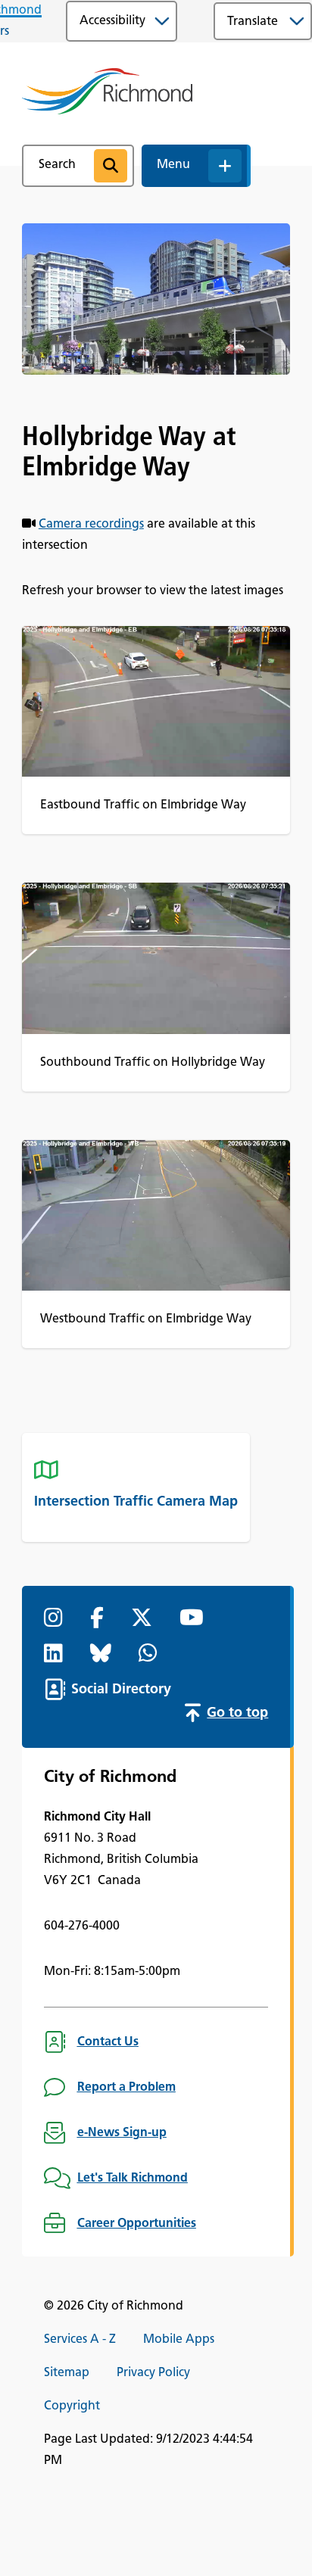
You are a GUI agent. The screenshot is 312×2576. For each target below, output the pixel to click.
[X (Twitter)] (145, 1619)
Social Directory (121, 1690)
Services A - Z (80, 2340)
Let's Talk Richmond (133, 2179)
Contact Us (108, 2042)
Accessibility (112, 21)
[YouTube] (195, 1619)
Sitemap (67, 2373)
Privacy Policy (153, 2373)
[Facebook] (100, 1619)
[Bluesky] (104, 1655)
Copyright (72, 2406)
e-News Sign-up (122, 2133)
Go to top (237, 1714)
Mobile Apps (179, 2340)
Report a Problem (126, 2088)
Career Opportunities (137, 2224)
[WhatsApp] (151, 1655)
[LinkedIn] (56, 1655)
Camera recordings (91, 525)
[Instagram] (56, 1619)
